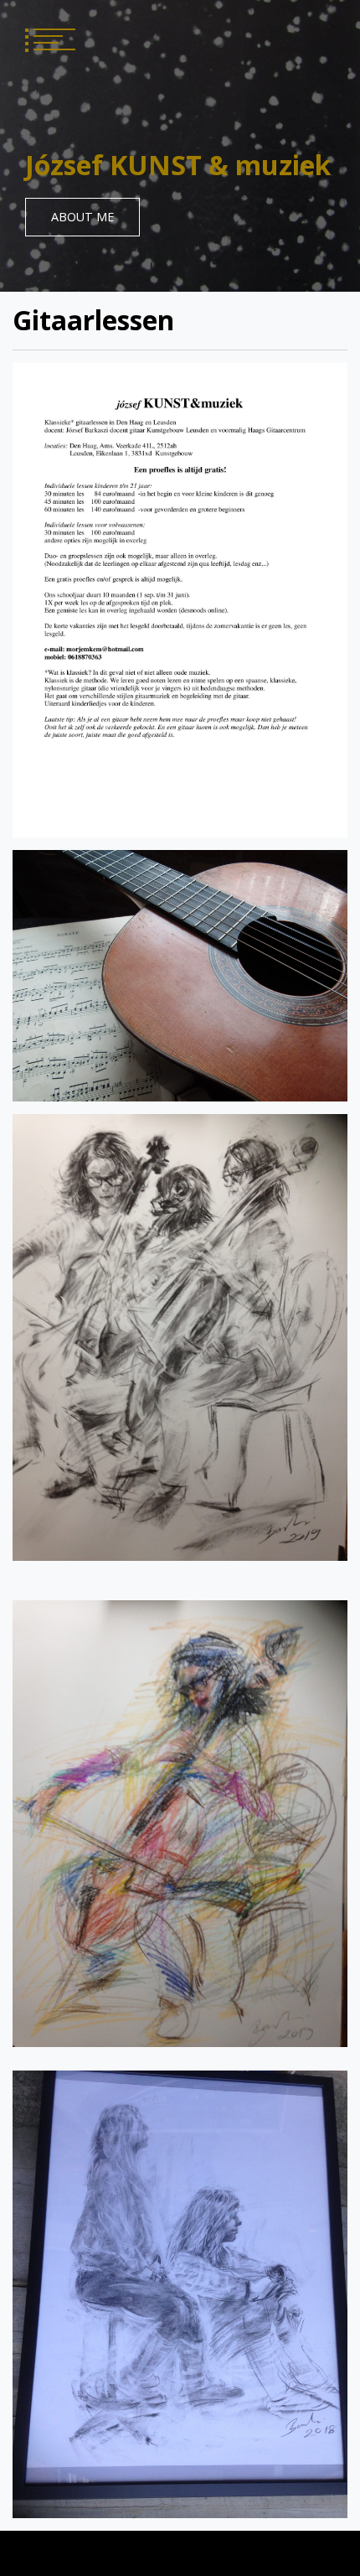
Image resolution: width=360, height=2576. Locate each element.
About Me (82, 217)
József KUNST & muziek (178, 165)
